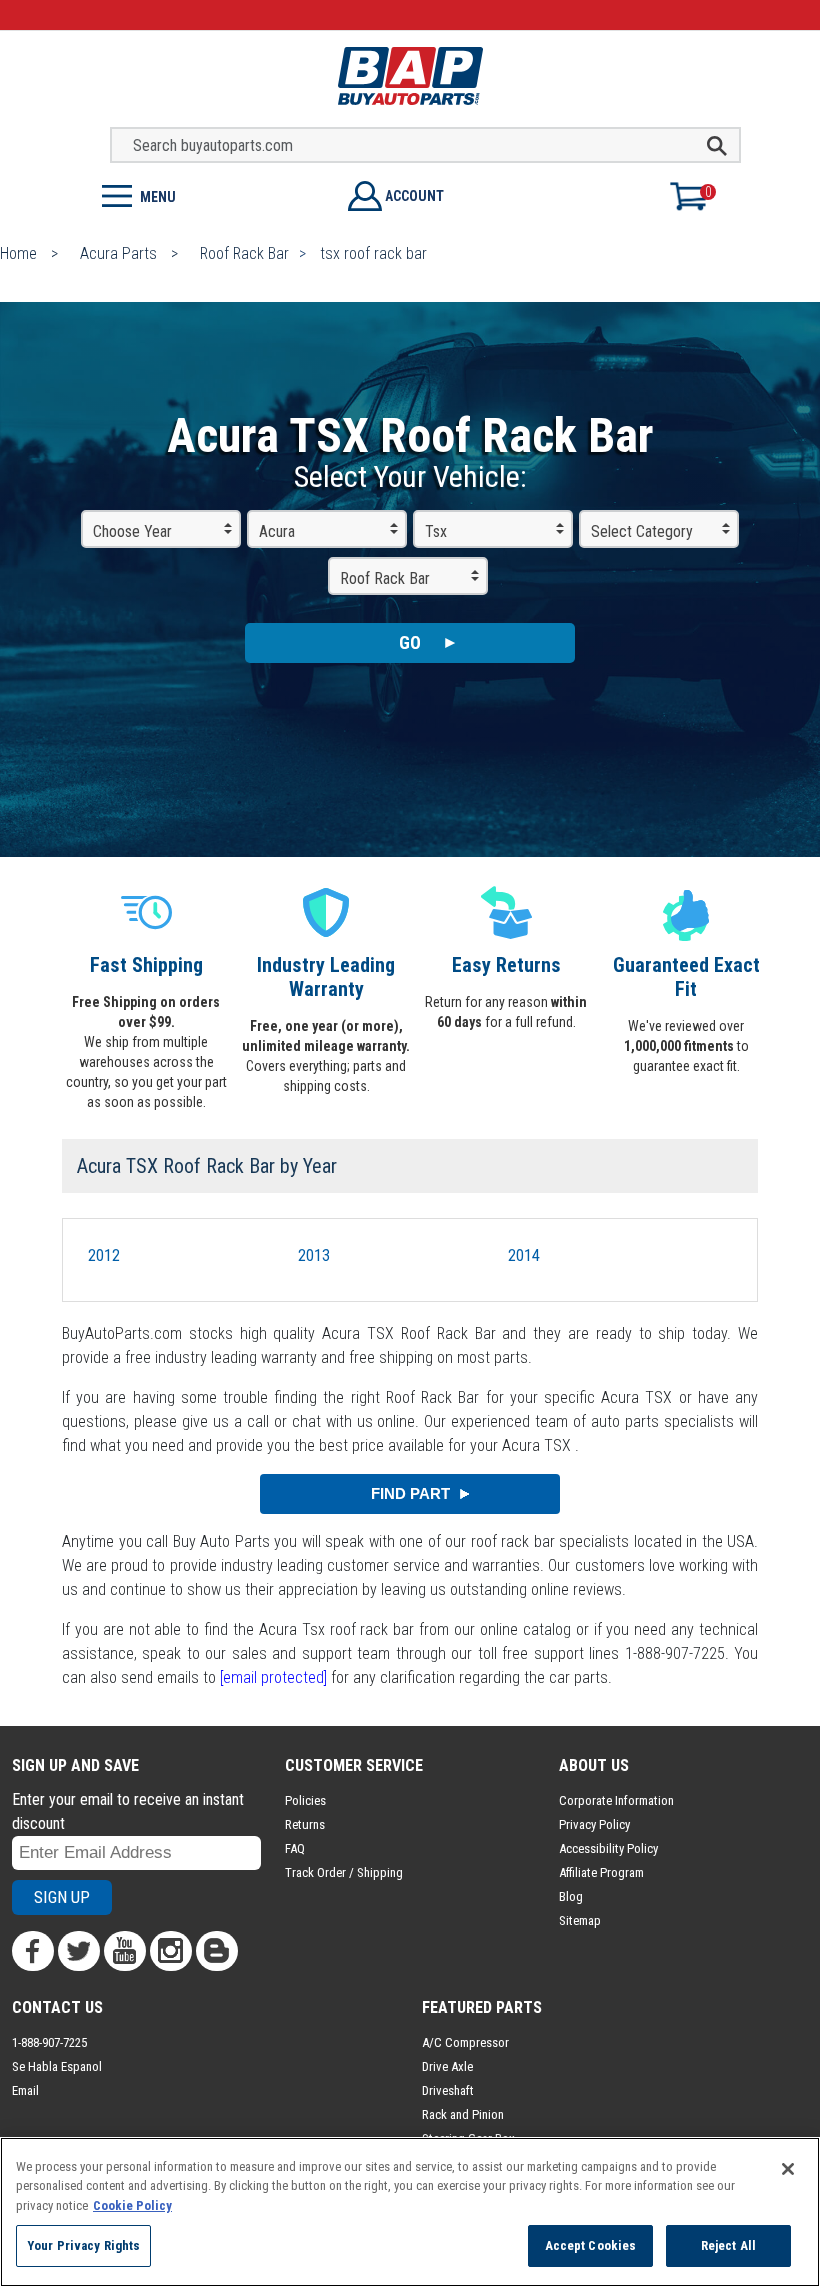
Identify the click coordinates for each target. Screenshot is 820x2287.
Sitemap (580, 1920)
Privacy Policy (594, 1824)
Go (410, 642)
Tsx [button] (436, 531)
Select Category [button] (642, 531)
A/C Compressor (465, 2042)
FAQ (295, 1848)
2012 (104, 1255)
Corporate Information (616, 1800)
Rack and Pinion (463, 2114)
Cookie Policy (132, 2205)
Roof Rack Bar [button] (385, 578)
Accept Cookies (591, 2245)
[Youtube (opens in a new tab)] (125, 1951)
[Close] (788, 2169)
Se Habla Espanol (57, 2066)
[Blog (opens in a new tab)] (217, 1951)
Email (25, 2090)
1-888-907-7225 (49, 2042)
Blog (571, 1896)
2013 (314, 1255)
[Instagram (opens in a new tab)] (171, 1951)
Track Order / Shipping (344, 1872)
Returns (305, 1824)
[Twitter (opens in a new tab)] (79, 1951)
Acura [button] (277, 531)
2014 (524, 1255)
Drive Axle (447, 2066)
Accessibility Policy (608, 1848)
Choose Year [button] (132, 531)
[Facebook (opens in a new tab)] (33, 1951)
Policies (305, 1800)
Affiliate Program (601, 1872)
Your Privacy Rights (83, 2245)
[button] (205, 194)
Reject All (728, 2245)
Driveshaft (448, 2090)
